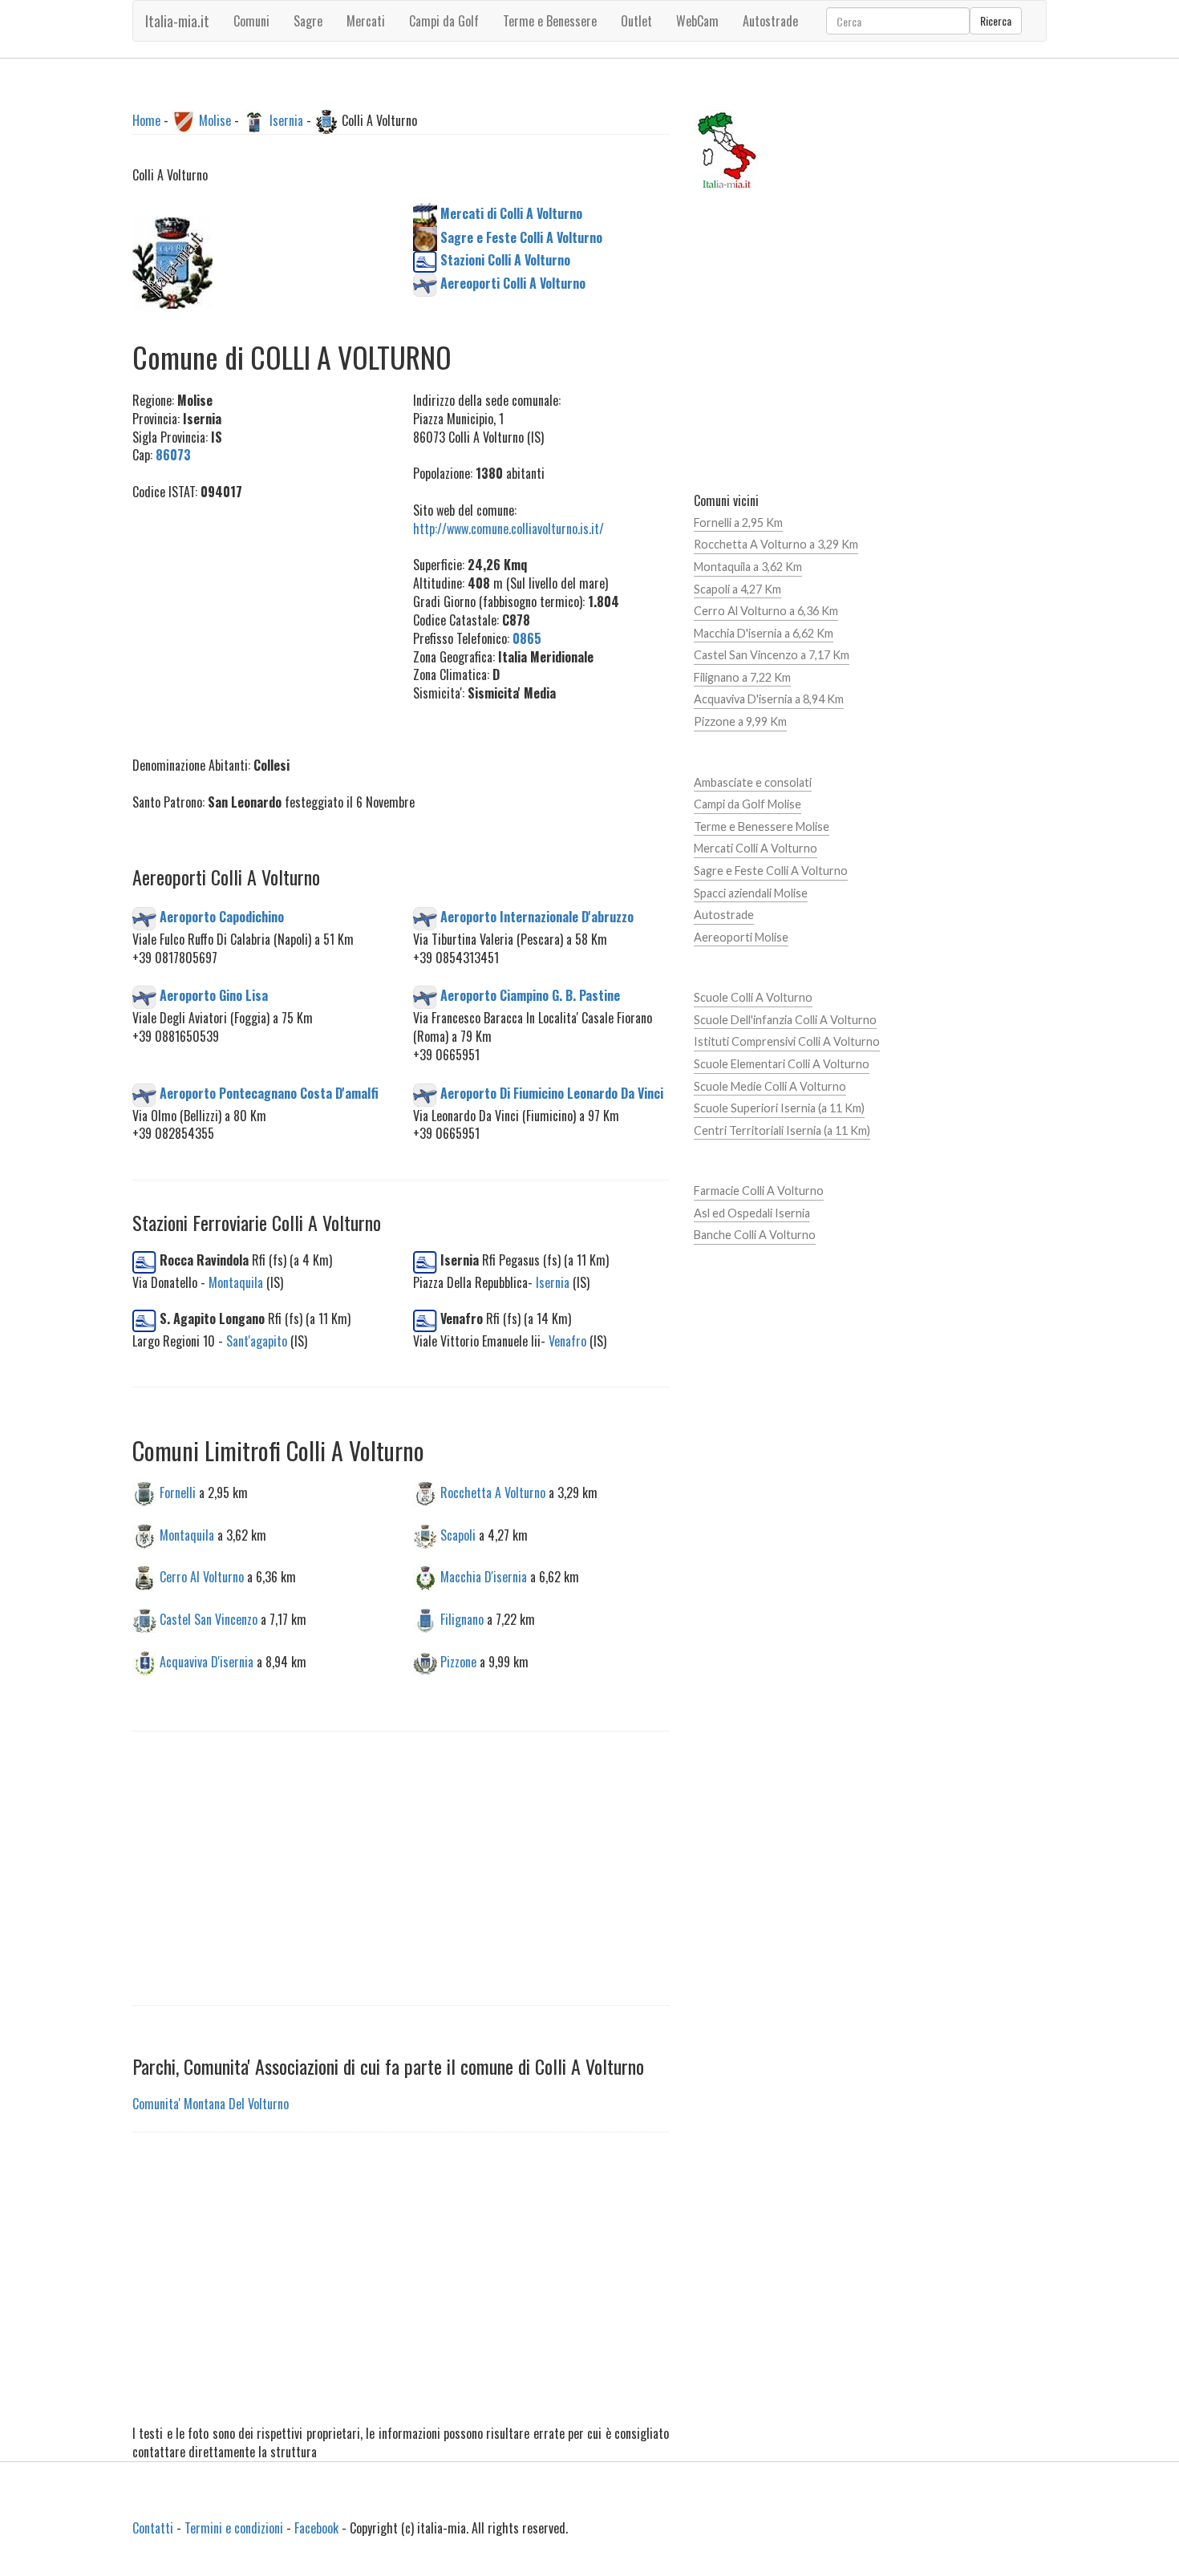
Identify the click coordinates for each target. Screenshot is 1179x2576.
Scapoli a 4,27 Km (737, 589)
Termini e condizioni (234, 2528)
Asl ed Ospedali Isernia (752, 1213)
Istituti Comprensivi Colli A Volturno (787, 1041)
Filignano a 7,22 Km (742, 677)
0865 (527, 638)
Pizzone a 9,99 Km (740, 721)
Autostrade (724, 915)
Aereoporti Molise (741, 937)
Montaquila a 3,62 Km (748, 567)
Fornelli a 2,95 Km (738, 522)
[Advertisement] (261, 620)
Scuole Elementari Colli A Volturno (782, 1064)
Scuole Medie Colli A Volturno (770, 1086)
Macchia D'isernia (484, 1577)
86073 (173, 455)
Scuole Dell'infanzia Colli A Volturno (785, 1020)
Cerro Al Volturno (202, 1577)
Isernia (286, 120)
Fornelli (178, 1492)
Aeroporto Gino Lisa (214, 995)
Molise (215, 120)
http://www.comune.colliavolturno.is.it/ (508, 529)
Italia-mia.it (177, 21)
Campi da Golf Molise (748, 804)
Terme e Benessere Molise (762, 826)
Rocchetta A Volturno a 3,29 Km (776, 544)
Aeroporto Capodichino (222, 916)
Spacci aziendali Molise (751, 893)
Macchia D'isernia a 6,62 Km (764, 633)
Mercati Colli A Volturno (756, 848)
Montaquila (236, 1282)
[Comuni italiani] (727, 148)
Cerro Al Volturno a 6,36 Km (766, 611)
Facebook (316, 2528)
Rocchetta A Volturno (493, 1492)
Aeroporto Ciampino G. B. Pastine (530, 995)
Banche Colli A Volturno (755, 1235)
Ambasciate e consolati (753, 782)
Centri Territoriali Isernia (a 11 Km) (782, 1130)
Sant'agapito (257, 1341)
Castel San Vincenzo (209, 1619)
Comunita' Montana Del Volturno (211, 2104)
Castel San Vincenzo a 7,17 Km (772, 655)
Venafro (567, 1341)
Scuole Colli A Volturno (753, 997)
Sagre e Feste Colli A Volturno (771, 871)
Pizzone (458, 1662)
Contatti (153, 2528)
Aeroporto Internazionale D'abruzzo (537, 916)
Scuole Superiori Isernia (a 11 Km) (779, 1108)
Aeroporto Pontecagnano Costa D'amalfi (269, 1092)
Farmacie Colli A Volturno (759, 1191)
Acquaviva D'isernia (207, 1662)
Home (146, 120)
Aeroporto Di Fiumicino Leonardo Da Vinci (552, 1092)
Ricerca (996, 20)
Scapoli (458, 1534)
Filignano (462, 1619)
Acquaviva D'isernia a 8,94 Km (769, 699)
